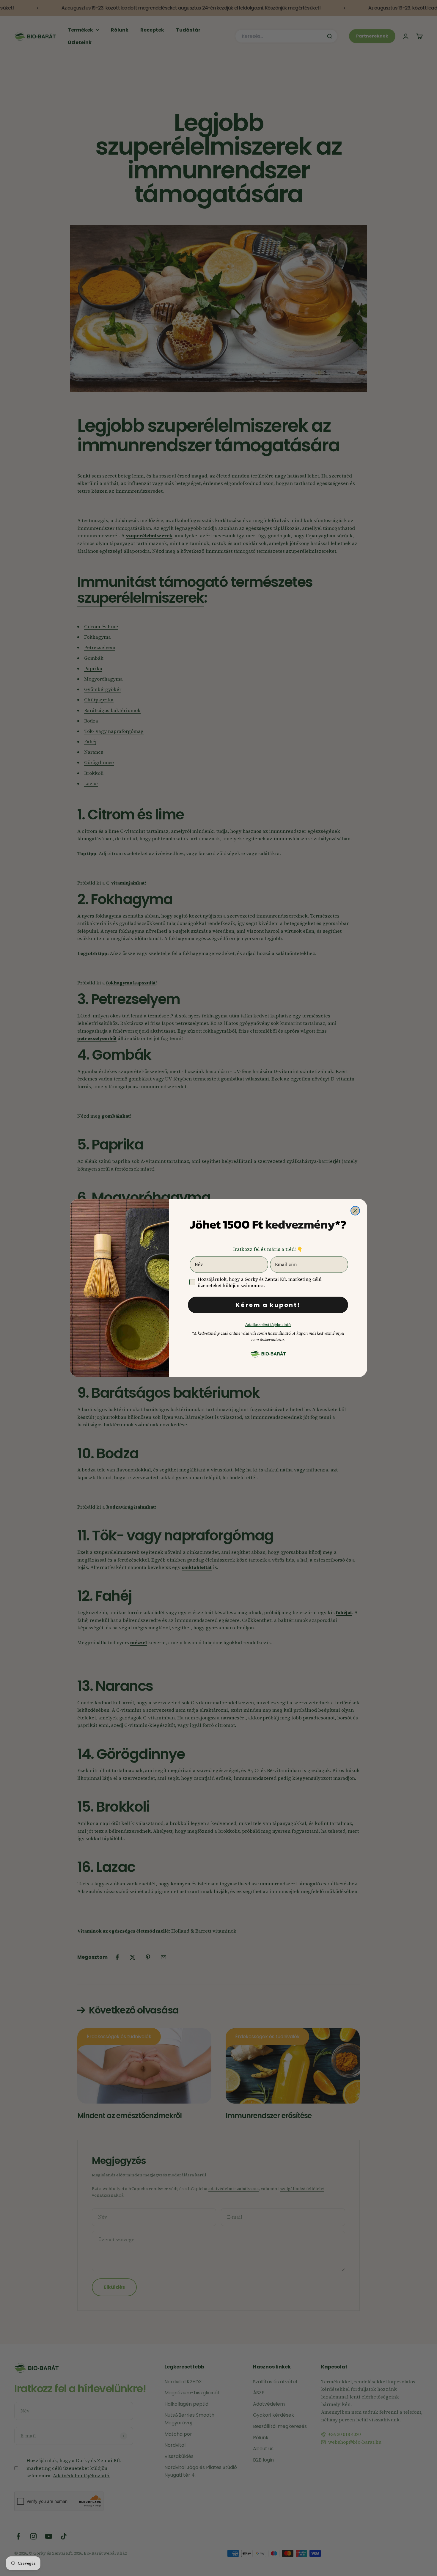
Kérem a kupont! (268, 1305)
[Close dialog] (355, 1211)
